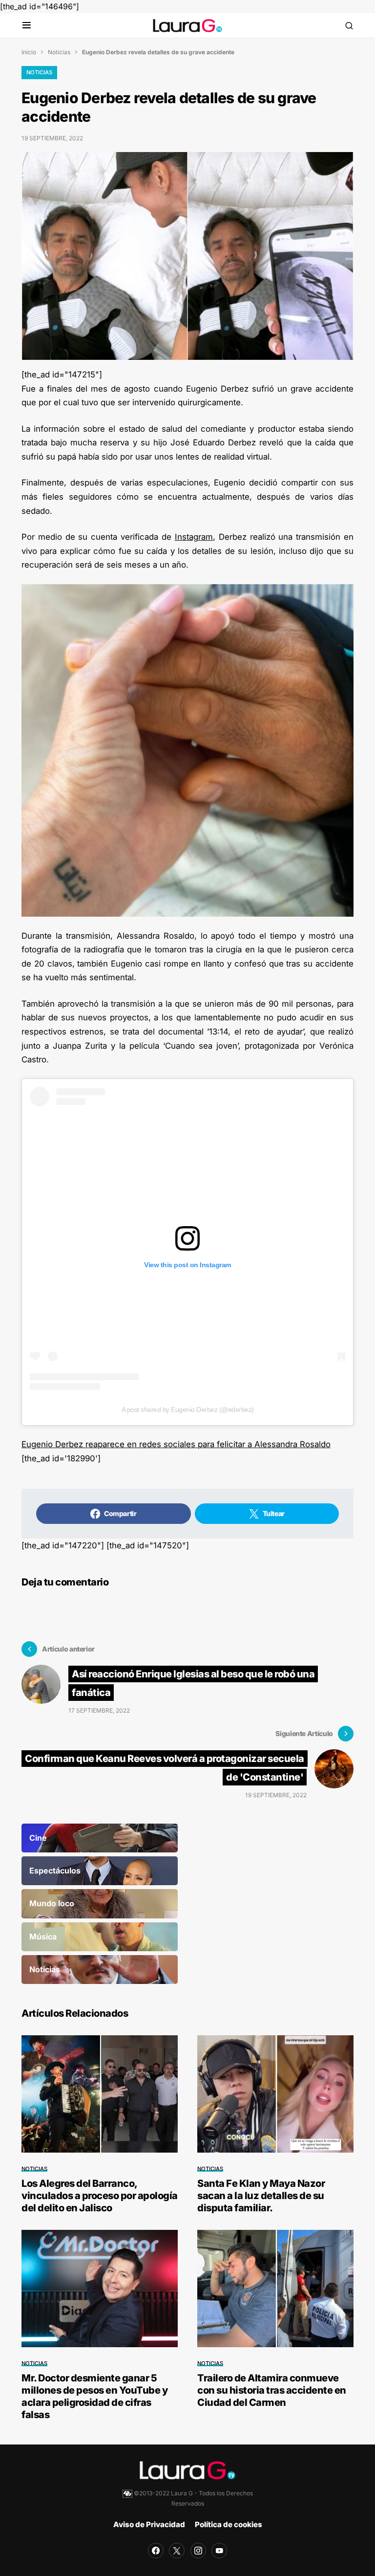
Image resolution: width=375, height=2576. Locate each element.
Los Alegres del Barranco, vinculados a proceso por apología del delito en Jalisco (100, 2196)
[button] (27, 26)
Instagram (194, 537)
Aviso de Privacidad (149, 2524)
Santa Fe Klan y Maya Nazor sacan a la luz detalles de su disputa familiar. (261, 2196)
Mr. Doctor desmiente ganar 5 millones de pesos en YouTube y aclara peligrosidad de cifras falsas (94, 2396)
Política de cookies (229, 2524)
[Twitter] (177, 2551)
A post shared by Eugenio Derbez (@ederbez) (188, 1409)
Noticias (59, 52)
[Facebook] (156, 2551)
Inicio (29, 52)
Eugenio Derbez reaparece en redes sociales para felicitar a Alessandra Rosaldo (176, 1444)
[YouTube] (219, 2551)
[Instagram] (198, 2551)
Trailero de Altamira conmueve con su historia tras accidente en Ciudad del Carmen (272, 2390)
